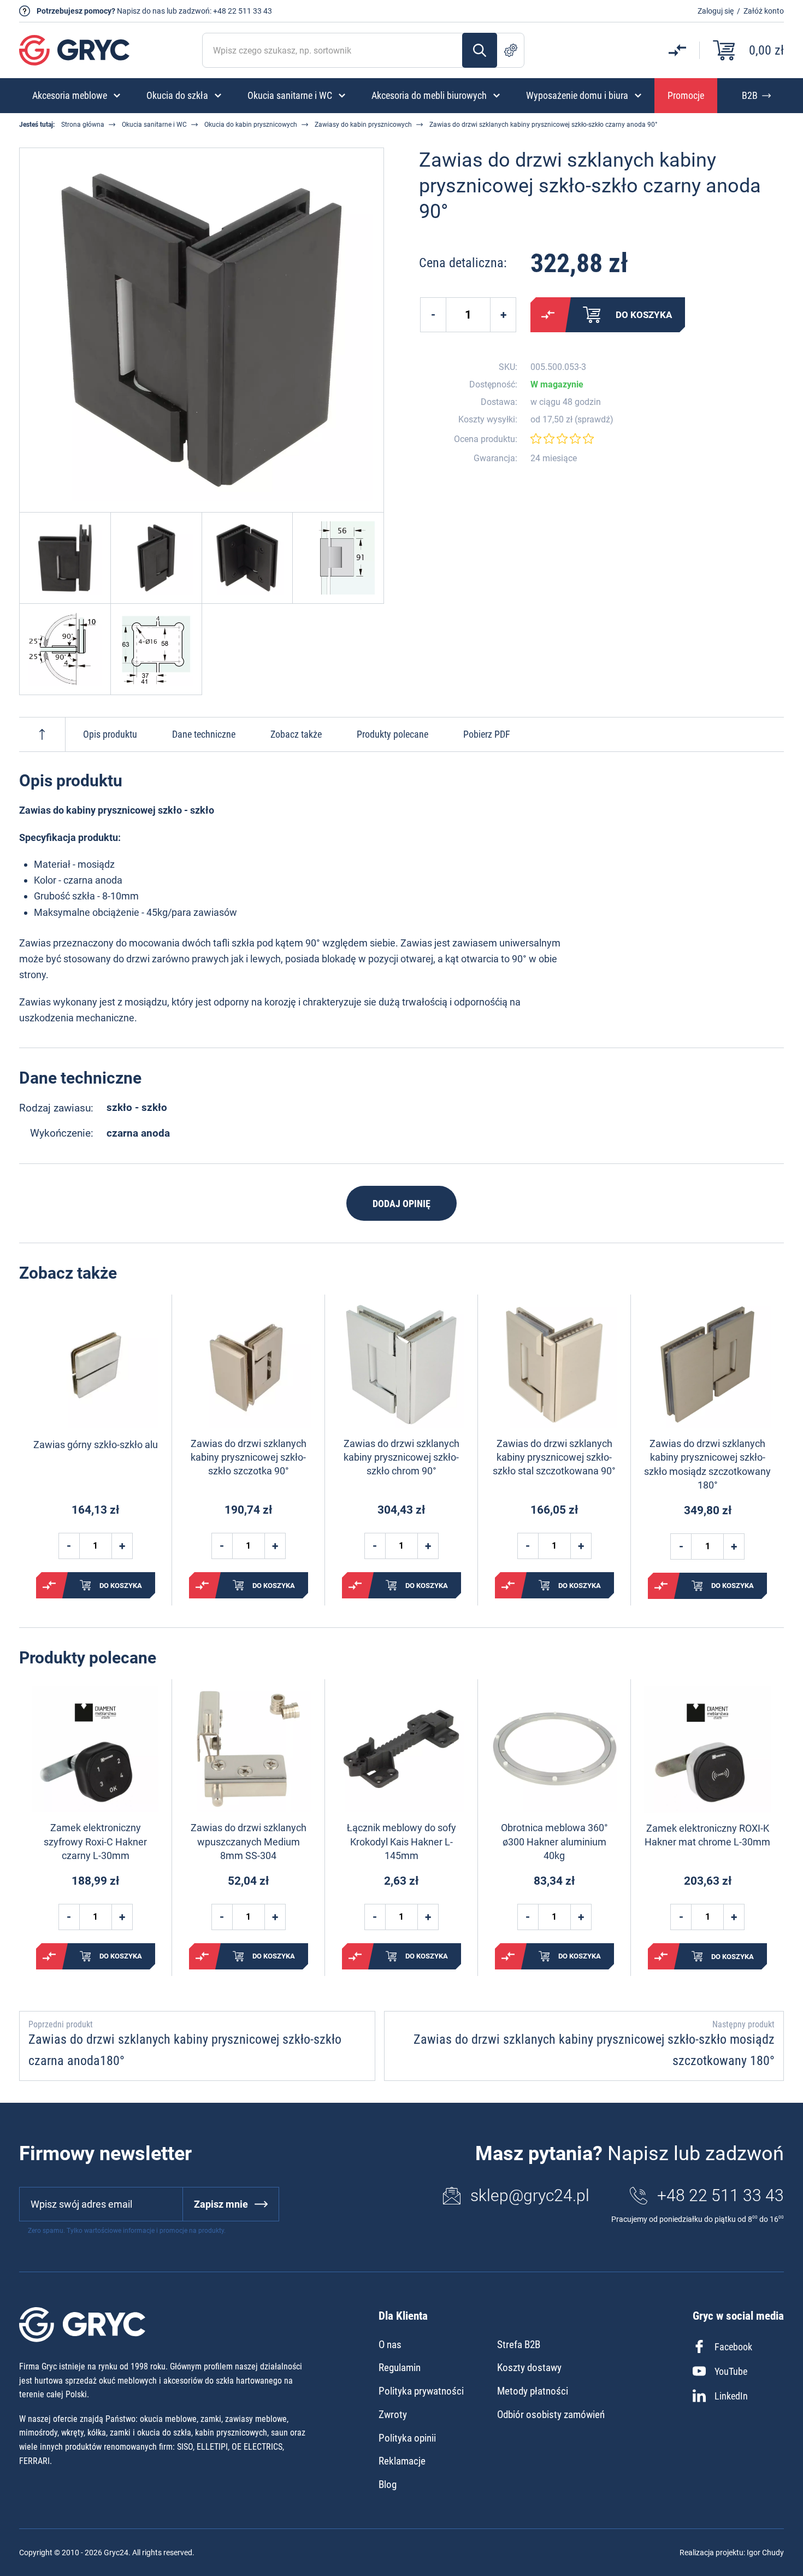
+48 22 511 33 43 (243, 11)
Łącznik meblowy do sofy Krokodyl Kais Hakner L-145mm (401, 1841)
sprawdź (594, 420)
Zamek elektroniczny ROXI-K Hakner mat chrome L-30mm (707, 1835)
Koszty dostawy (529, 2368)
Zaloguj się (716, 11)
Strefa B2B (519, 2345)
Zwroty (393, 2415)
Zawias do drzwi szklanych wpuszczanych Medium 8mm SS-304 (249, 1841)
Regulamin (400, 2368)
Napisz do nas (141, 11)
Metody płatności (533, 2391)
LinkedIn (731, 2396)
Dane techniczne (204, 734)
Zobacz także (296, 734)
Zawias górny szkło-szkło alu (96, 1445)
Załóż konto (764, 11)
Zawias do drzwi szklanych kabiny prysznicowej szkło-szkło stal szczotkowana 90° (554, 1457)
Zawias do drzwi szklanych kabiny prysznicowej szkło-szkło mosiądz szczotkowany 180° (707, 1464)
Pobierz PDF (487, 734)
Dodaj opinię (401, 1204)
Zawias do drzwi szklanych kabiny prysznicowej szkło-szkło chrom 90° (401, 1457)
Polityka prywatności (421, 2391)
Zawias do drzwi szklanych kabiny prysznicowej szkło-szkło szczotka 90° (249, 1457)
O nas (390, 2345)
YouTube (731, 2371)
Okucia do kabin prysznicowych (251, 125)
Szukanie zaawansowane (511, 50)
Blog (388, 2484)
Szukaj (480, 50)
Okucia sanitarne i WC (154, 125)
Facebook (733, 2347)
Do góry (42, 734)
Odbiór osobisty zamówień (551, 2415)
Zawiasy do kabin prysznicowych (363, 125)
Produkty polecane (392, 734)
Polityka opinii (407, 2438)
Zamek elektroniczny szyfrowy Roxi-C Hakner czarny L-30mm (95, 1841)
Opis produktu (110, 734)
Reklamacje (402, 2461)
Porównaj (548, 315)
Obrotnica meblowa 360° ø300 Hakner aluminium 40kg (554, 1841)
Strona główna (83, 125)
